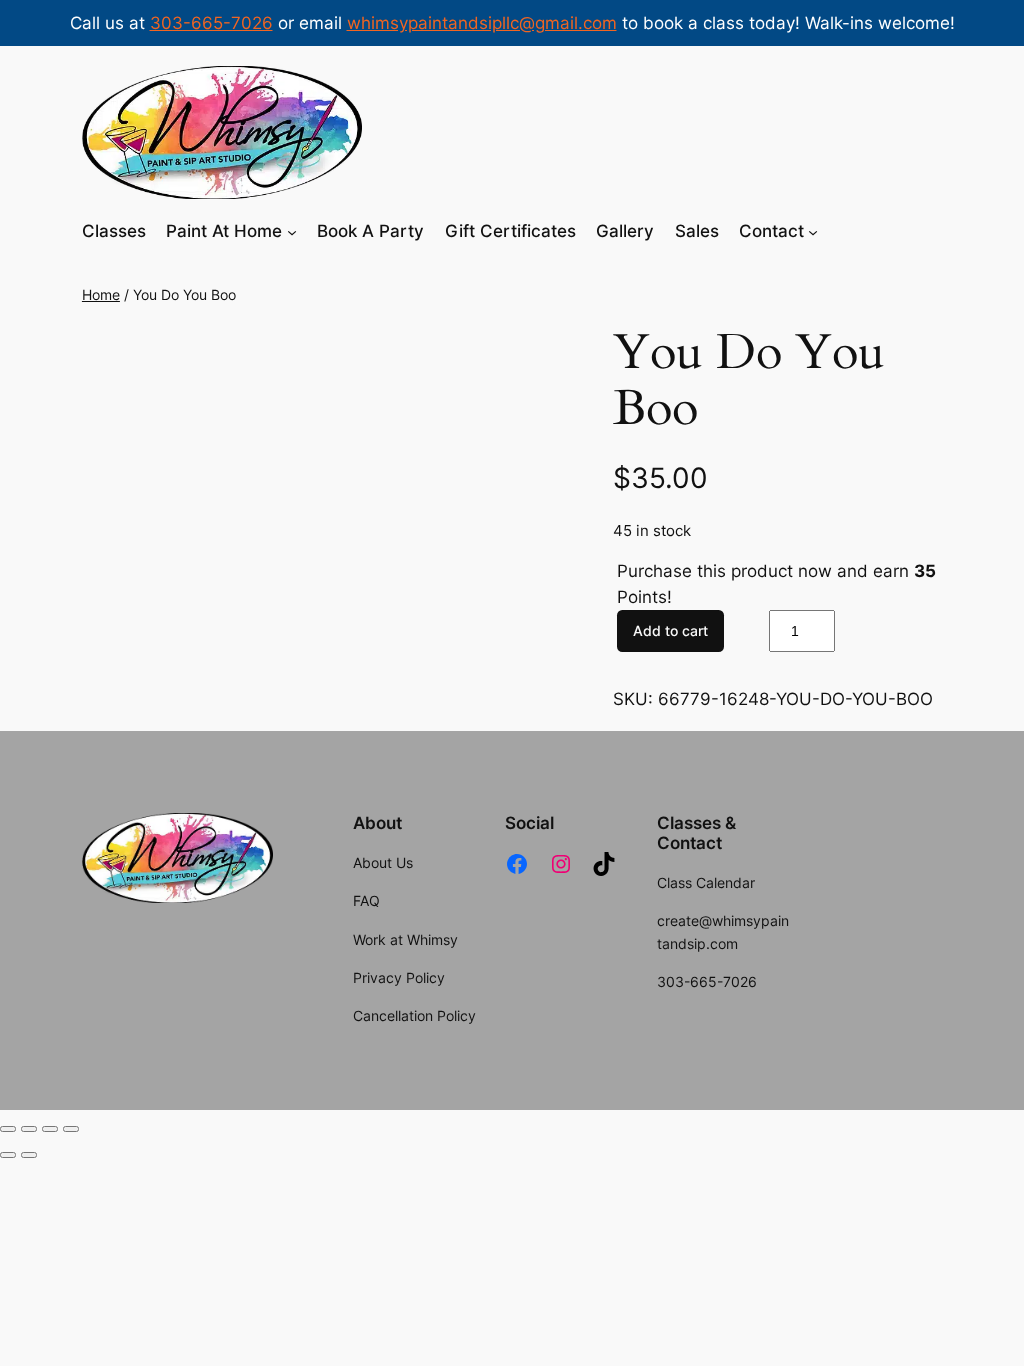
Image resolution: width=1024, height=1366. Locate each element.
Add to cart (670, 630)
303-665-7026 (211, 23)
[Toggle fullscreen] (29, 1129)
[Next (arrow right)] (29, 1155)
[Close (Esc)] (71, 1129)
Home (101, 294)
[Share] (50, 1129)
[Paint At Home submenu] (292, 231)
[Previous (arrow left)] (8, 1155)
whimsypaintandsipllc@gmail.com (482, 23)
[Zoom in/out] (8, 1129)
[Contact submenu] (813, 231)
